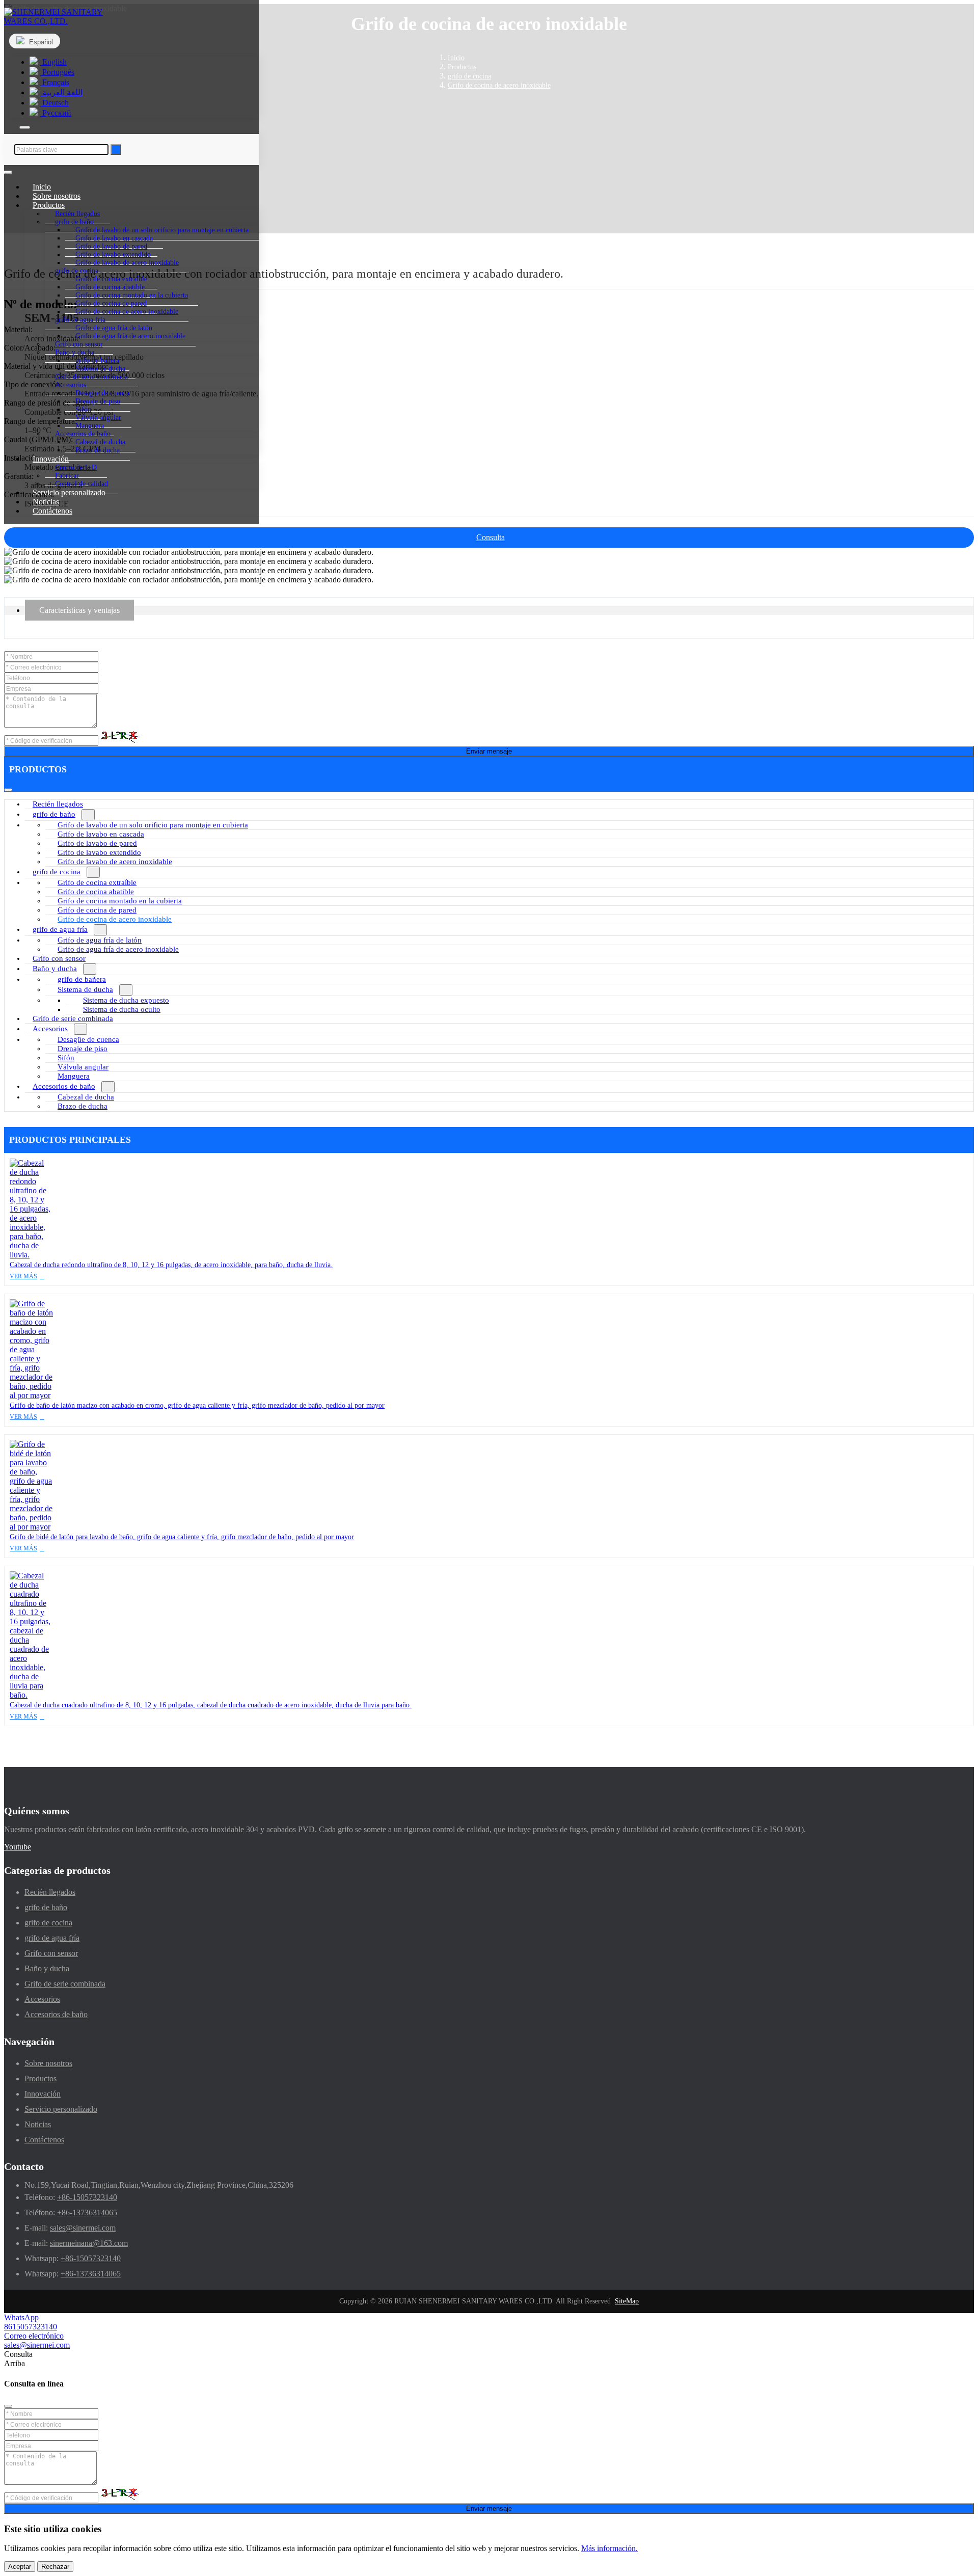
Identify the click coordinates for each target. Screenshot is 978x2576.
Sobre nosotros (48, 2063)
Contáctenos (52, 511)
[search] (25, 127)
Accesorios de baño (64, 1086)
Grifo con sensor (59, 958)
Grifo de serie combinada (73, 1018)
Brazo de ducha (98, 450)
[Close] (8, 2406)
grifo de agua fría (60, 929)
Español (40, 42)
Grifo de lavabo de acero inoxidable (127, 263)
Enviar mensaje (489, 751)
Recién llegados (58, 804)
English (53, 62)
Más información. (609, 2548)
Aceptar (20, 2567)
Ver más (23, 1276)
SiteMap (627, 2301)
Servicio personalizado (69, 492)
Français (55, 82)
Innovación (43, 2094)
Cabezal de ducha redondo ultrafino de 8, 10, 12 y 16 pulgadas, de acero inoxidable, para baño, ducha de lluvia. (171, 1265)
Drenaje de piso (83, 1049)
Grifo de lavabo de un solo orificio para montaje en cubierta (153, 825)
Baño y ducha (55, 969)
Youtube (18, 1847)
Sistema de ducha (85, 989)
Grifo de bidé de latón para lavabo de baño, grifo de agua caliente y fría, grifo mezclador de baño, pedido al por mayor (182, 1537)
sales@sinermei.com (83, 2228)
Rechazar (55, 2567)
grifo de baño (54, 814)
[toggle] (8, 172)
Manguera (74, 1076)
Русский (56, 113)
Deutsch (55, 103)
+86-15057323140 (87, 2197)
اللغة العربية (61, 92)
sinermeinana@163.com (89, 2243)
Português (57, 72)
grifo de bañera (82, 979)
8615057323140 (31, 2327)
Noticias (38, 2124)
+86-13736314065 (87, 2212)
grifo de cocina (57, 872)
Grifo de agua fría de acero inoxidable (130, 336)
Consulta (491, 537)
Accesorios (50, 1029)
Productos (40, 2078)
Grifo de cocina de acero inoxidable (127, 312)
